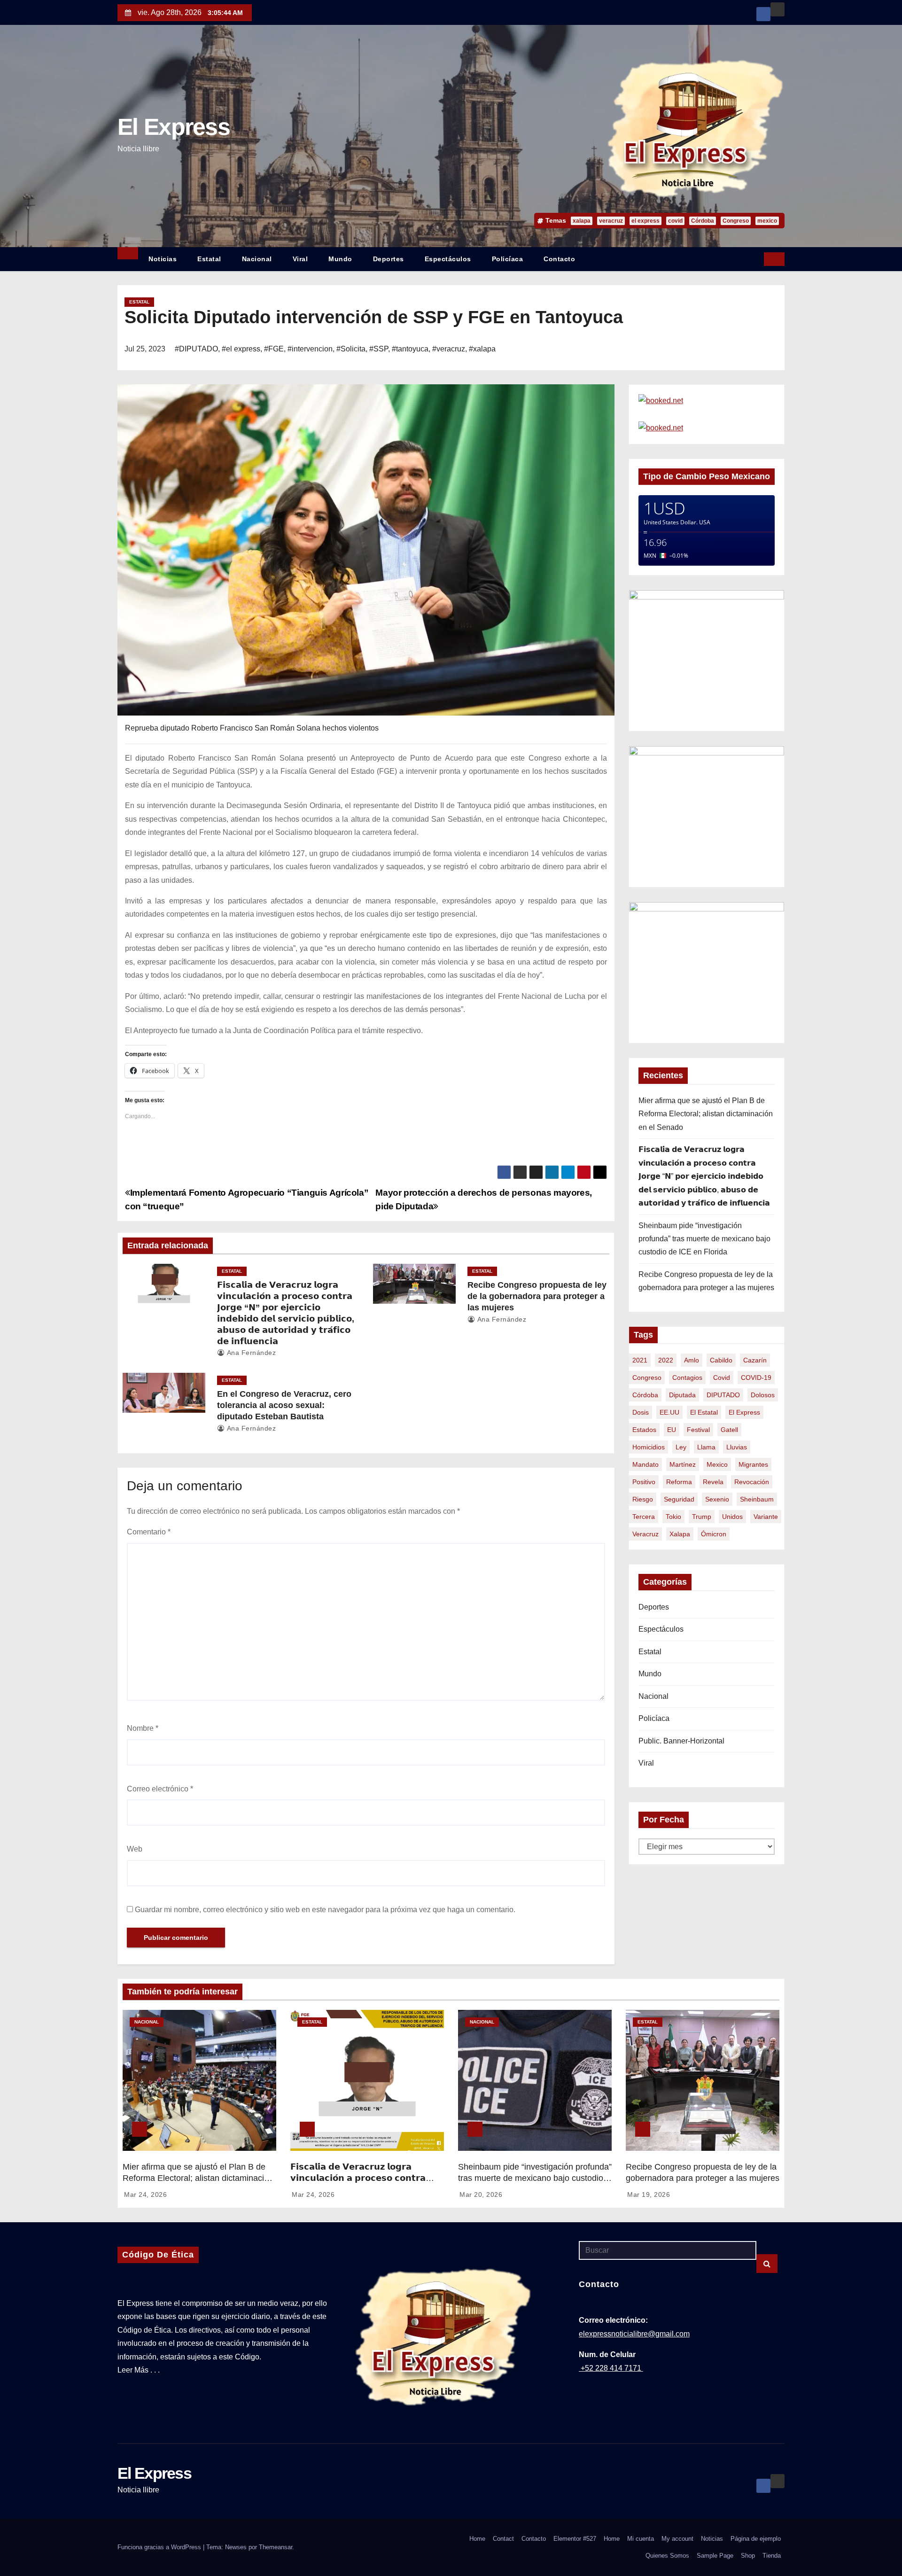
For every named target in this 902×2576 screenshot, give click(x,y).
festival (698, 1430)
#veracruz (449, 349)
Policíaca (508, 259)
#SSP (379, 349)
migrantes (753, 1464)
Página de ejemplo (756, 2539)
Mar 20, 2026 (481, 2195)
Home (477, 2539)
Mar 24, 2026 (145, 2195)
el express (645, 221)
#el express (241, 349)
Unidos (732, 1517)
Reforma (679, 1482)
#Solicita (351, 349)
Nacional (257, 259)
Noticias (163, 259)
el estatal (704, 1412)
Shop (748, 2556)
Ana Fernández (250, 1353)
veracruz (611, 221)
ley (681, 1447)
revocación (752, 1482)
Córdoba (703, 221)
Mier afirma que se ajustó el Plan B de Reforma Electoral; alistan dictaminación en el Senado (706, 1114)
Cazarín (755, 1360)
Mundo (340, 259)
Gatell (729, 1430)
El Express (174, 127)
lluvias (737, 1447)
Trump (702, 1517)
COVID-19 (756, 1377)
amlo (692, 1360)
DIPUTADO (723, 1395)
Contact (503, 2539)
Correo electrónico (160, 1789)
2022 (666, 1360)
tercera (644, 1517)
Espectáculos (448, 259)
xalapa (582, 221)
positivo (644, 1482)
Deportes (389, 259)
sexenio (717, 1499)
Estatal (209, 259)
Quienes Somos (667, 2556)
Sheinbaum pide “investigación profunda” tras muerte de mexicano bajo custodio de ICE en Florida (704, 1239)
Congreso (736, 221)
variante (766, 1517)
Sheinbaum (757, 1499)
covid (675, 221)
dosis (641, 1412)
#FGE (274, 349)
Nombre (143, 1728)
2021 (640, 1360)
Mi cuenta (641, 2539)
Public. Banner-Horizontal (681, 1741)
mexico (767, 221)
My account (677, 2539)
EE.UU (669, 1412)
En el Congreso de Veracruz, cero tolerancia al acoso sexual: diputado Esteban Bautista (284, 1405)
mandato (645, 1464)
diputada (682, 1395)
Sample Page (715, 2556)
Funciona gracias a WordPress (160, 2547)
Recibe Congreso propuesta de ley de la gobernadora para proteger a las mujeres (537, 1296)
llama (706, 1447)
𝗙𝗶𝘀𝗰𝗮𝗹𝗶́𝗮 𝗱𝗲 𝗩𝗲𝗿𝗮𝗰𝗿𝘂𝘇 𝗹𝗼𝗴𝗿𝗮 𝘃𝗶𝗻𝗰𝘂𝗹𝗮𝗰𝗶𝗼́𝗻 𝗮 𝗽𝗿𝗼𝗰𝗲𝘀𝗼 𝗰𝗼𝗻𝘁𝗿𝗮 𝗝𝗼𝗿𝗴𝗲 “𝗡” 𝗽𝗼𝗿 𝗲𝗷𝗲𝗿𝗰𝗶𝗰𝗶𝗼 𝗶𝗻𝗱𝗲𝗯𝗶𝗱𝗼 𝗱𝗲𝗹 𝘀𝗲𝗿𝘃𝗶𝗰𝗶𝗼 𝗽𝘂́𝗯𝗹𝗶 (704, 1176)
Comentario (149, 1532)
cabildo (721, 1360)
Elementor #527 (575, 2539)
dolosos (763, 1395)
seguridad (679, 1499)
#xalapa (482, 349)
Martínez (683, 1464)
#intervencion (310, 349)
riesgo (643, 1499)
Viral (300, 259)
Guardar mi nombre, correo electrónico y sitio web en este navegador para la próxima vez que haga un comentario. (325, 1910)
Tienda (772, 2556)
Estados (644, 1430)
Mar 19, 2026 (649, 2195)
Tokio (673, 1517)
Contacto (559, 259)
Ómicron (714, 1534)
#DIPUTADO (196, 349)
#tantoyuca (410, 349)
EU (672, 1430)
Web (135, 1849)
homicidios (649, 1447)
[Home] (128, 253)
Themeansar (276, 2547)
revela (713, 1482)
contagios (687, 1377)
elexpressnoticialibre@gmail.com (634, 2334)
